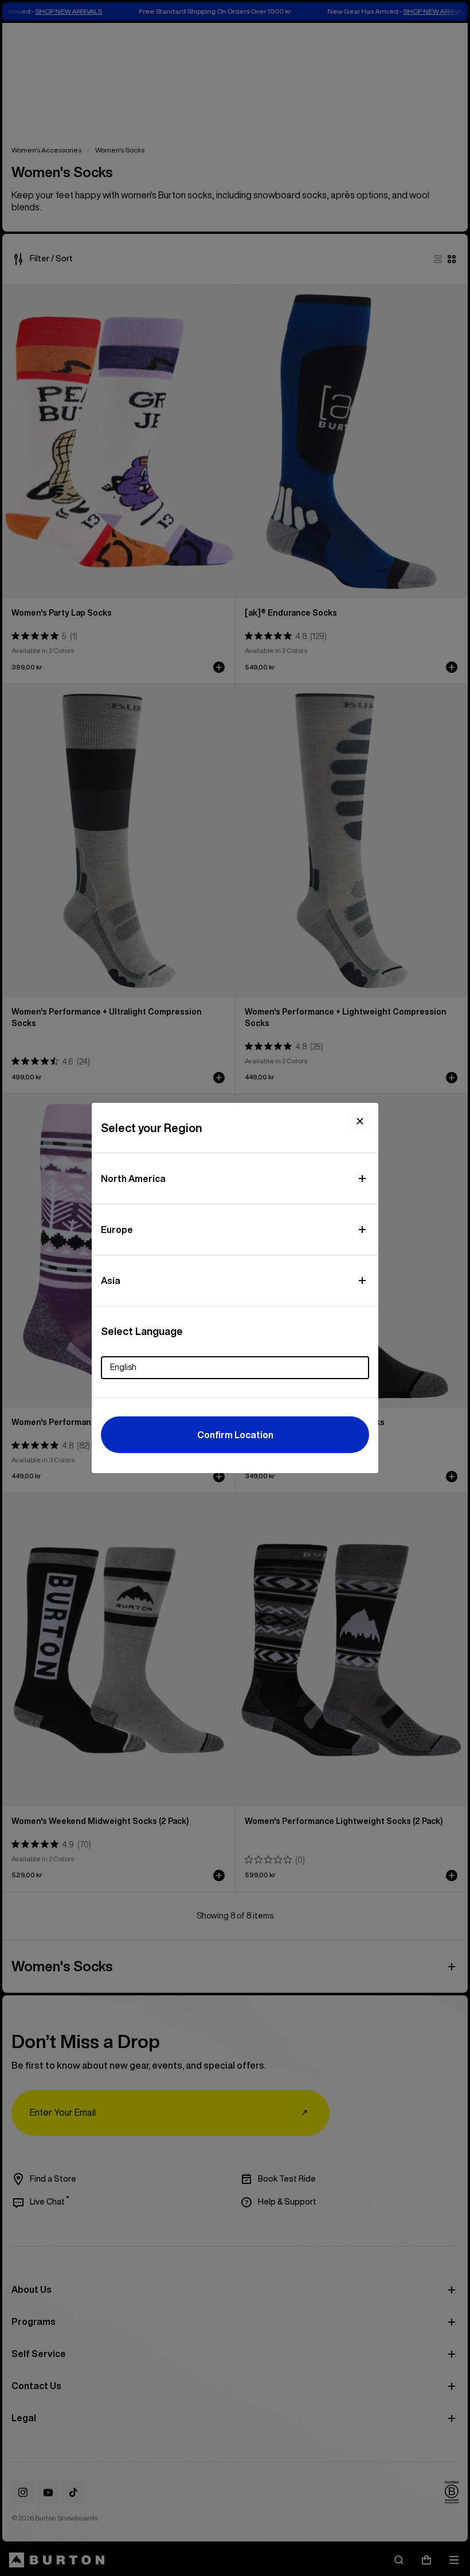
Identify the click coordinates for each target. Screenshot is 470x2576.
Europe (117, 1230)
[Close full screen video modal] (360, 1121)
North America (133, 1179)
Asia (111, 1281)
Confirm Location (235, 1435)
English (123, 1367)
